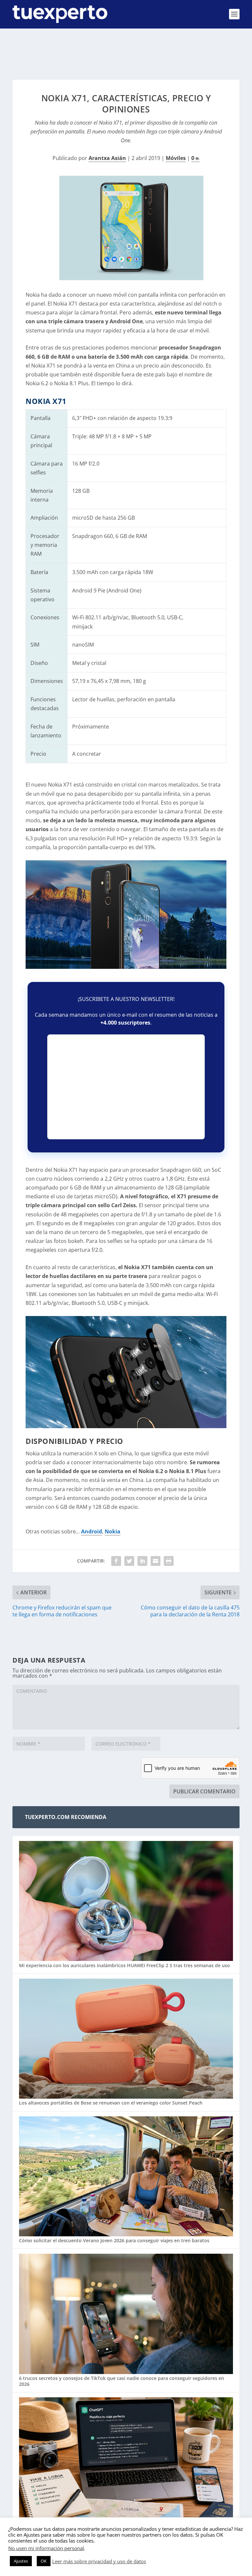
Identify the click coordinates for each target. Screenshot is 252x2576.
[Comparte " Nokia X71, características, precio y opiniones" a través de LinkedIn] (142, 1561)
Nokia (113, 1531)
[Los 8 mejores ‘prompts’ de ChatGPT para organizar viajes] (126, 2458)
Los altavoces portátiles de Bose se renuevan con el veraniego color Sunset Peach (111, 2103)
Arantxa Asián (107, 158)
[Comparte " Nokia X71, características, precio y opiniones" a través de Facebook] (116, 1561)
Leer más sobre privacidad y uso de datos (99, 2561)
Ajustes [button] (21, 2561)
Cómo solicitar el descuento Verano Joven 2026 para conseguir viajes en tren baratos (114, 2240)
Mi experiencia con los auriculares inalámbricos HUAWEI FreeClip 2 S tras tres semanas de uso (125, 1965)
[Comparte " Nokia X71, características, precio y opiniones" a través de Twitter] (129, 1561)
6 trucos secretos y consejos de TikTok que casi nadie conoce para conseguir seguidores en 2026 (122, 2381)
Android (92, 1531)
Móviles (176, 158)
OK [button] (44, 2561)
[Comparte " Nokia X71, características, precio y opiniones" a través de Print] (169, 1561)
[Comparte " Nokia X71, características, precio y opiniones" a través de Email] (156, 1561)
